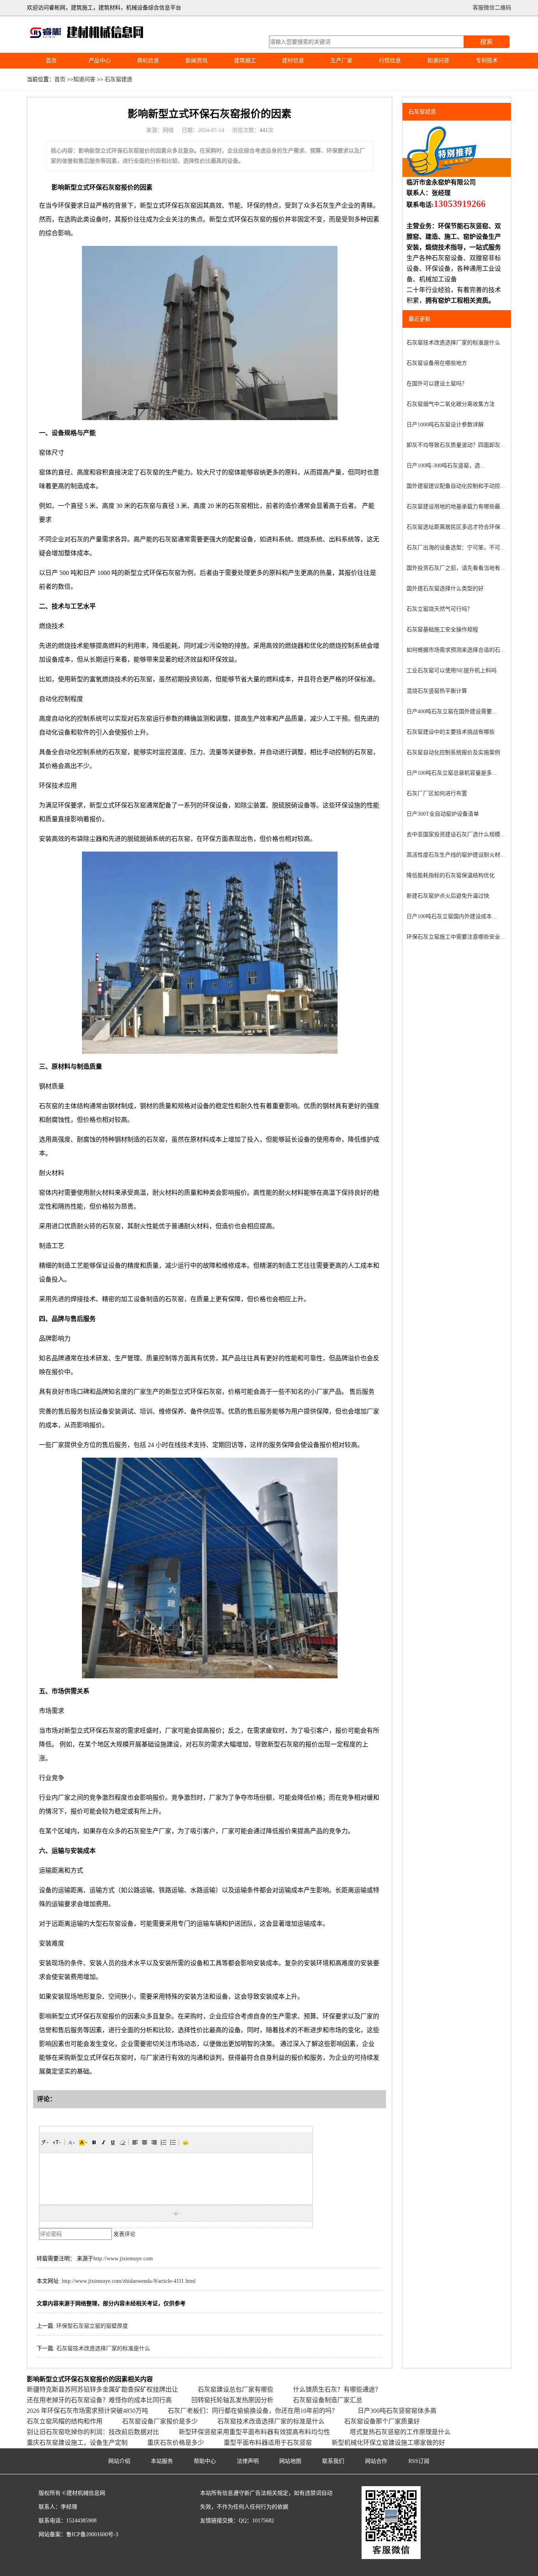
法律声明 (248, 2461)
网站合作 (376, 2461)
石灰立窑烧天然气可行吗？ (440, 609)
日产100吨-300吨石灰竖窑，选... (446, 466)
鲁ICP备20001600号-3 (92, 2534)
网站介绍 (119, 2461)
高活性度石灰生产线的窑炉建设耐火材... (456, 855)
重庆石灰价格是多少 (176, 2443)
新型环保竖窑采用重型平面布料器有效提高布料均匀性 (254, 2432)
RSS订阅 (419, 2461)
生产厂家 (341, 60)
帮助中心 (205, 2461)
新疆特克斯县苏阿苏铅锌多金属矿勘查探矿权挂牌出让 (102, 2389)
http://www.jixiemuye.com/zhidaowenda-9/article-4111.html (129, 2281)
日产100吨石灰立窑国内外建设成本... (452, 916)
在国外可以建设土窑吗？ (437, 384)
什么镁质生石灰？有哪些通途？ (337, 2389)
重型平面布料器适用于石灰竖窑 (268, 2443)
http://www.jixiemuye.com (123, 2259)
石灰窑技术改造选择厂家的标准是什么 (103, 2348)
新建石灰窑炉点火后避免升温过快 (448, 896)
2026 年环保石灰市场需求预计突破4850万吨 (87, 2411)
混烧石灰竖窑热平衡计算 (437, 691)
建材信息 (293, 60)
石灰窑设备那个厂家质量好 (382, 2421)
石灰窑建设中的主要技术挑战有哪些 (451, 732)
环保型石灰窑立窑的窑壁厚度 (92, 2326)
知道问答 (438, 60)
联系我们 (333, 2461)
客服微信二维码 (492, 8)
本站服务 (162, 2461)
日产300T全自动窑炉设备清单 (443, 814)
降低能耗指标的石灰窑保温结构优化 (451, 875)
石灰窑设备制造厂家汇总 (328, 2400)
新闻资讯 (197, 60)
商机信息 (148, 60)
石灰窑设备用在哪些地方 (437, 363)
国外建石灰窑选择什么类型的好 (445, 589)
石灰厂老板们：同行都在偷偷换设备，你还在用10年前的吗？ (253, 2411)
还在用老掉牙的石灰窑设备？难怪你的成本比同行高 (99, 2400)
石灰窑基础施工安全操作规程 (442, 630)
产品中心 (100, 60)
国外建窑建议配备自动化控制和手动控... (456, 486)
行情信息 (390, 60)
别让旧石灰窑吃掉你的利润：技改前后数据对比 (93, 2432)
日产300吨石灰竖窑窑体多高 (397, 2411)
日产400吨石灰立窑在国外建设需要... (452, 711)
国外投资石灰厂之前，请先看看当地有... (456, 568)
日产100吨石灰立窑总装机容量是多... (452, 773)
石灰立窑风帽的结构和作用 (65, 2421)
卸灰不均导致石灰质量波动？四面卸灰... (456, 445)
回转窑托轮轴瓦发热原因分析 (232, 2400)
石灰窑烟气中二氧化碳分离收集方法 (451, 404)
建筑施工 (245, 60)
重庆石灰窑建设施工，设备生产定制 (77, 2443)
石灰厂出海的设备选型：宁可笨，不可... (456, 548)
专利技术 (487, 60)
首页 (51, 60)
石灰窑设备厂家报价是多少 (160, 2421)
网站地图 (290, 2461)
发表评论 (124, 2234)
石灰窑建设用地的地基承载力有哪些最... (456, 507)
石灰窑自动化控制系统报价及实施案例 (453, 752)
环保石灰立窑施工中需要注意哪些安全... (456, 937)
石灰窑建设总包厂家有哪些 (236, 2389)
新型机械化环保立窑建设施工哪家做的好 (388, 2443)
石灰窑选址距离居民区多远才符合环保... (456, 527)
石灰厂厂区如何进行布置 (437, 793)
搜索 (486, 42)
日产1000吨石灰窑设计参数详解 (445, 425)
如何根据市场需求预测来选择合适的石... (456, 650)
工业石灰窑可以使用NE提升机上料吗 (452, 671)
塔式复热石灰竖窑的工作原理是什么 (400, 2432)
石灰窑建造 (119, 79)
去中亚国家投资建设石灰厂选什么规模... (456, 834)
